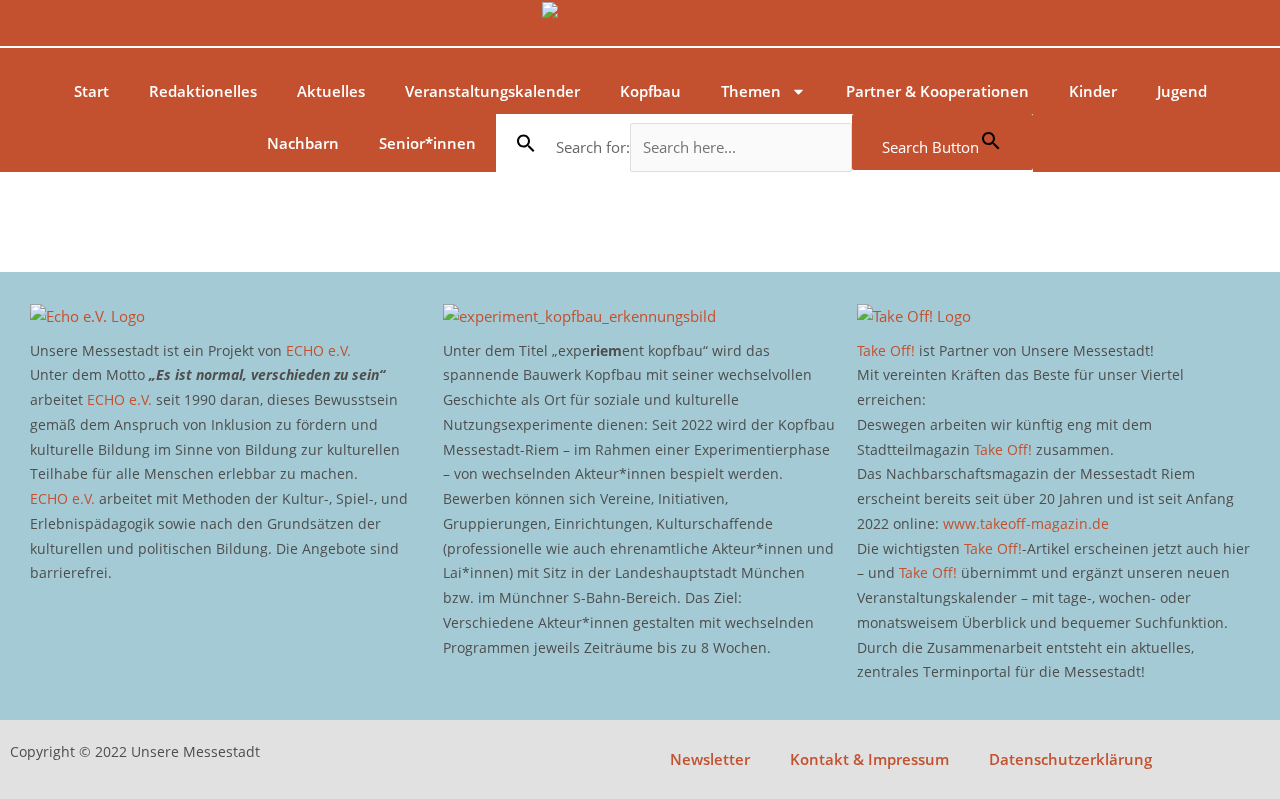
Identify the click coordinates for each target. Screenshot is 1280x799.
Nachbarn (303, 143)
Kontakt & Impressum (869, 759)
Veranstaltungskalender (492, 91)
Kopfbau (650, 91)
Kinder (1093, 91)
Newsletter (710, 759)
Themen (751, 91)
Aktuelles (331, 91)
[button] (526, 143)
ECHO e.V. (318, 350)
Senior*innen (427, 143)
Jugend (1182, 91)
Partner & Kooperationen (937, 91)
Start (91, 91)
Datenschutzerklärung (1070, 759)
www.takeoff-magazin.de (1026, 523)
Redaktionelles (203, 91)
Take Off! (886, 350)
